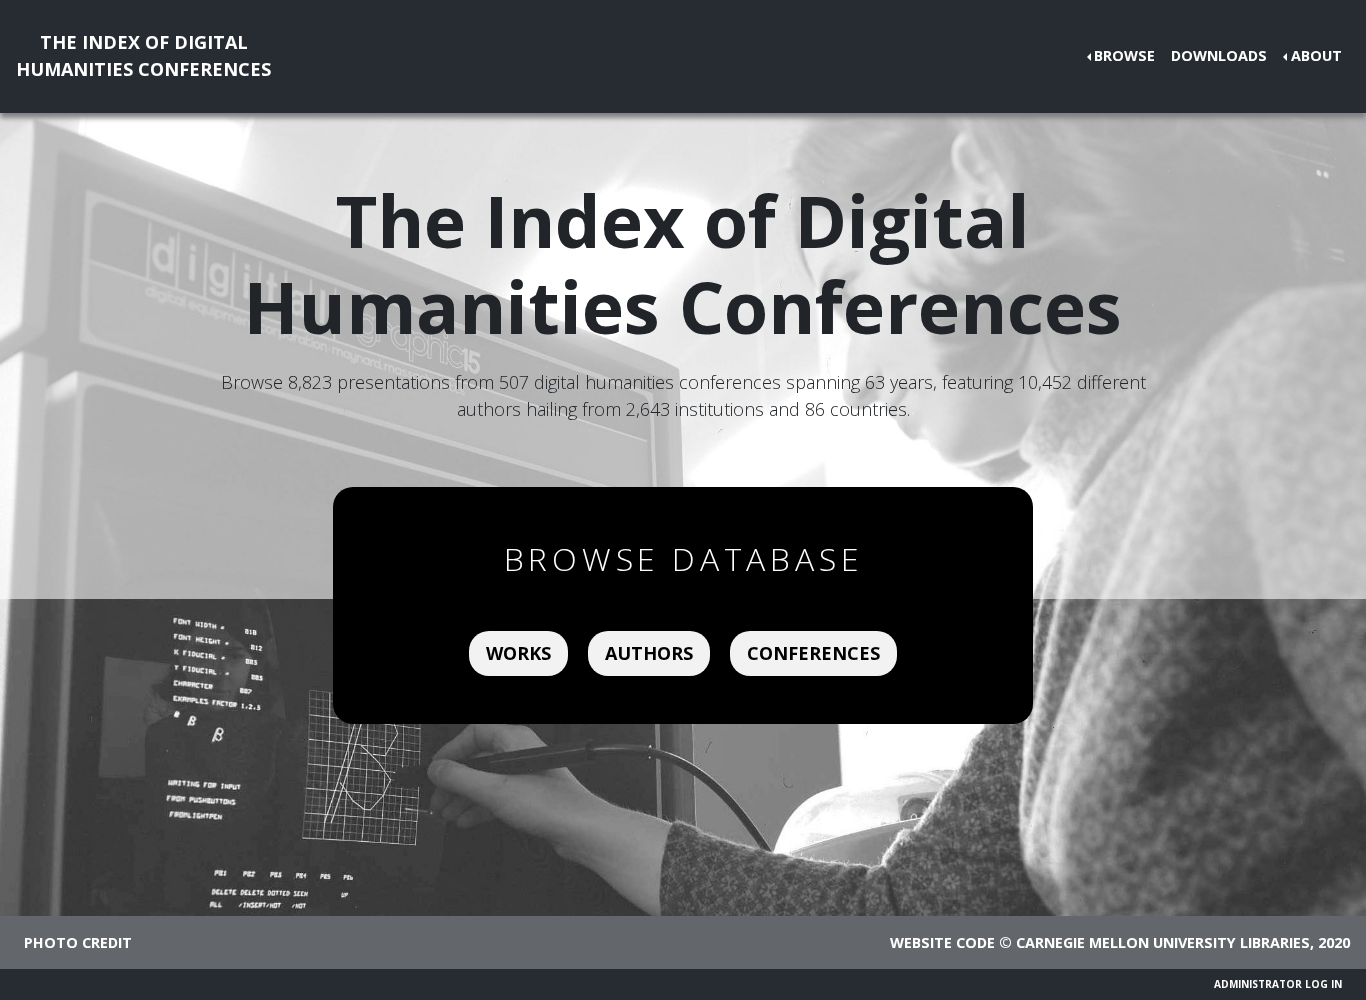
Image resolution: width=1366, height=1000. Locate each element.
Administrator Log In (1278, 984)
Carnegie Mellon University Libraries (1163, 942)
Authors (649, 653)
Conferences (813, 653)
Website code (942, 942)
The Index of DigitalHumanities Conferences (143, 55)
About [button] (1316, 55)
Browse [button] (1124, 55)
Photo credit (78, 942)
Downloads (1219, 55)
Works (518, 653)
